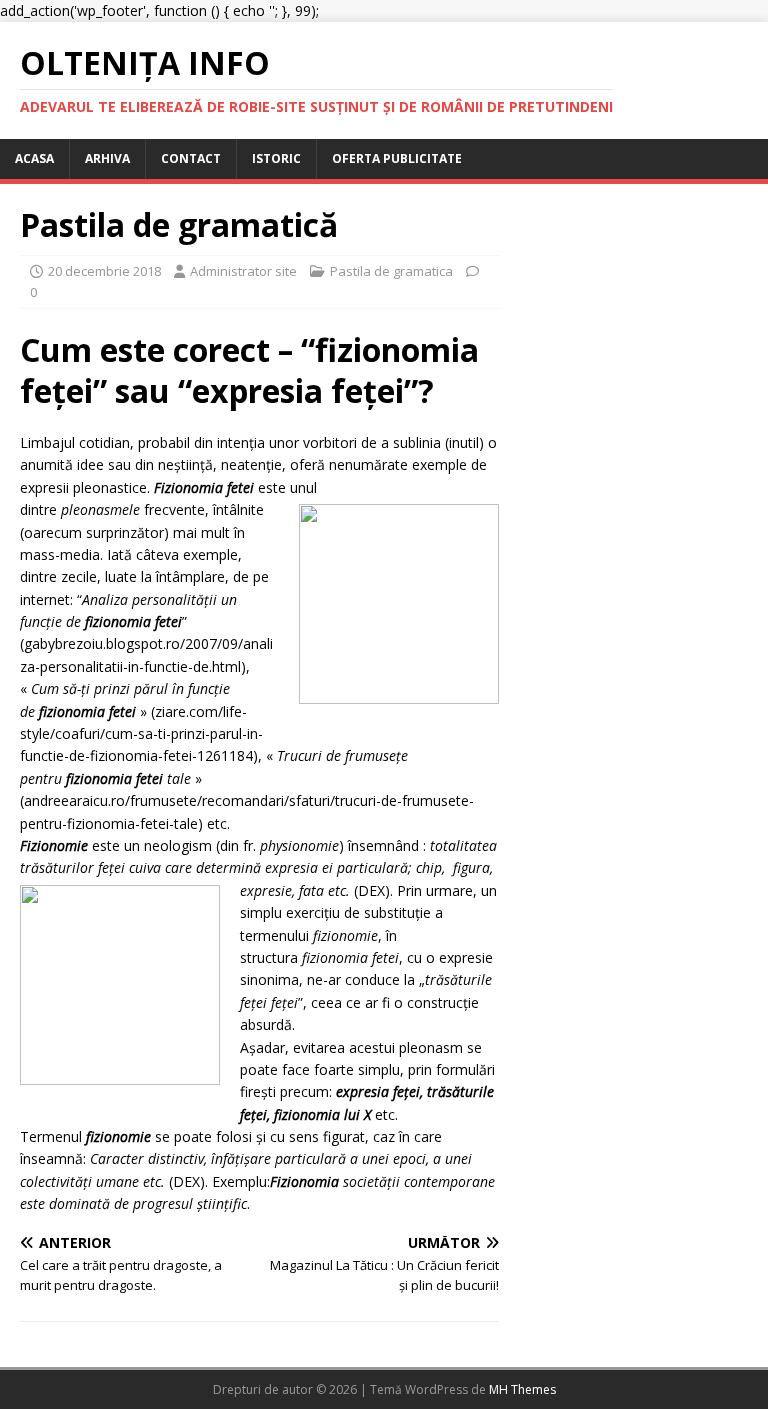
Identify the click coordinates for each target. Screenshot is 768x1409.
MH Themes (522, 1389)
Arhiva (107, 158)
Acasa (34, 158)
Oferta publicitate (397, 158)
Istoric (276, 158)
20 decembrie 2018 (104, 271)
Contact (191, 158)
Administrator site (243, 271)
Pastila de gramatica (391, 271)
